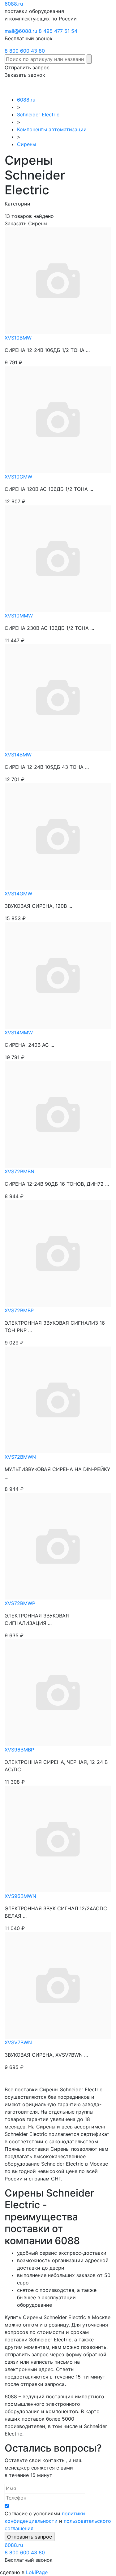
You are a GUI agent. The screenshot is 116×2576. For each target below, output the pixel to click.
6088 (14, 2545)
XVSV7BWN (18, 2042)
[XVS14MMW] (58, 975)
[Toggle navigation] (102, 87)
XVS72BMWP (20, 1603)
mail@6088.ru (21, 31)
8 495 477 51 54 (58, 31)
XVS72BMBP (19, 1310)
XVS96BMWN (20, 1896)
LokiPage (37, 2572)
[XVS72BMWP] (58, 1546)
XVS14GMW (18, 894)
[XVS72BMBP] (58, 1253)
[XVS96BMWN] (58, 1838)
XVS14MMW (19, 1033)
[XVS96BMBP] (58, 1692)
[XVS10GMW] (58, 419)
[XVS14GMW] (58, 836)
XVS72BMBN (19, 1171)
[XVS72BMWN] (58, 1399)
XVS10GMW (18, 477)
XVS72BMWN (20, 1457)
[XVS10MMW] (58, 558)
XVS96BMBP (19, 1750)
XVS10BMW (18, 338)
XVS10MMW (19, 616)
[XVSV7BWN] (58, 1985)
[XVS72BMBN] (58, 1114)
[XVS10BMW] (58, 280)
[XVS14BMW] (58, 697)
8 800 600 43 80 (25, 51)
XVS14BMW (18, 755)
